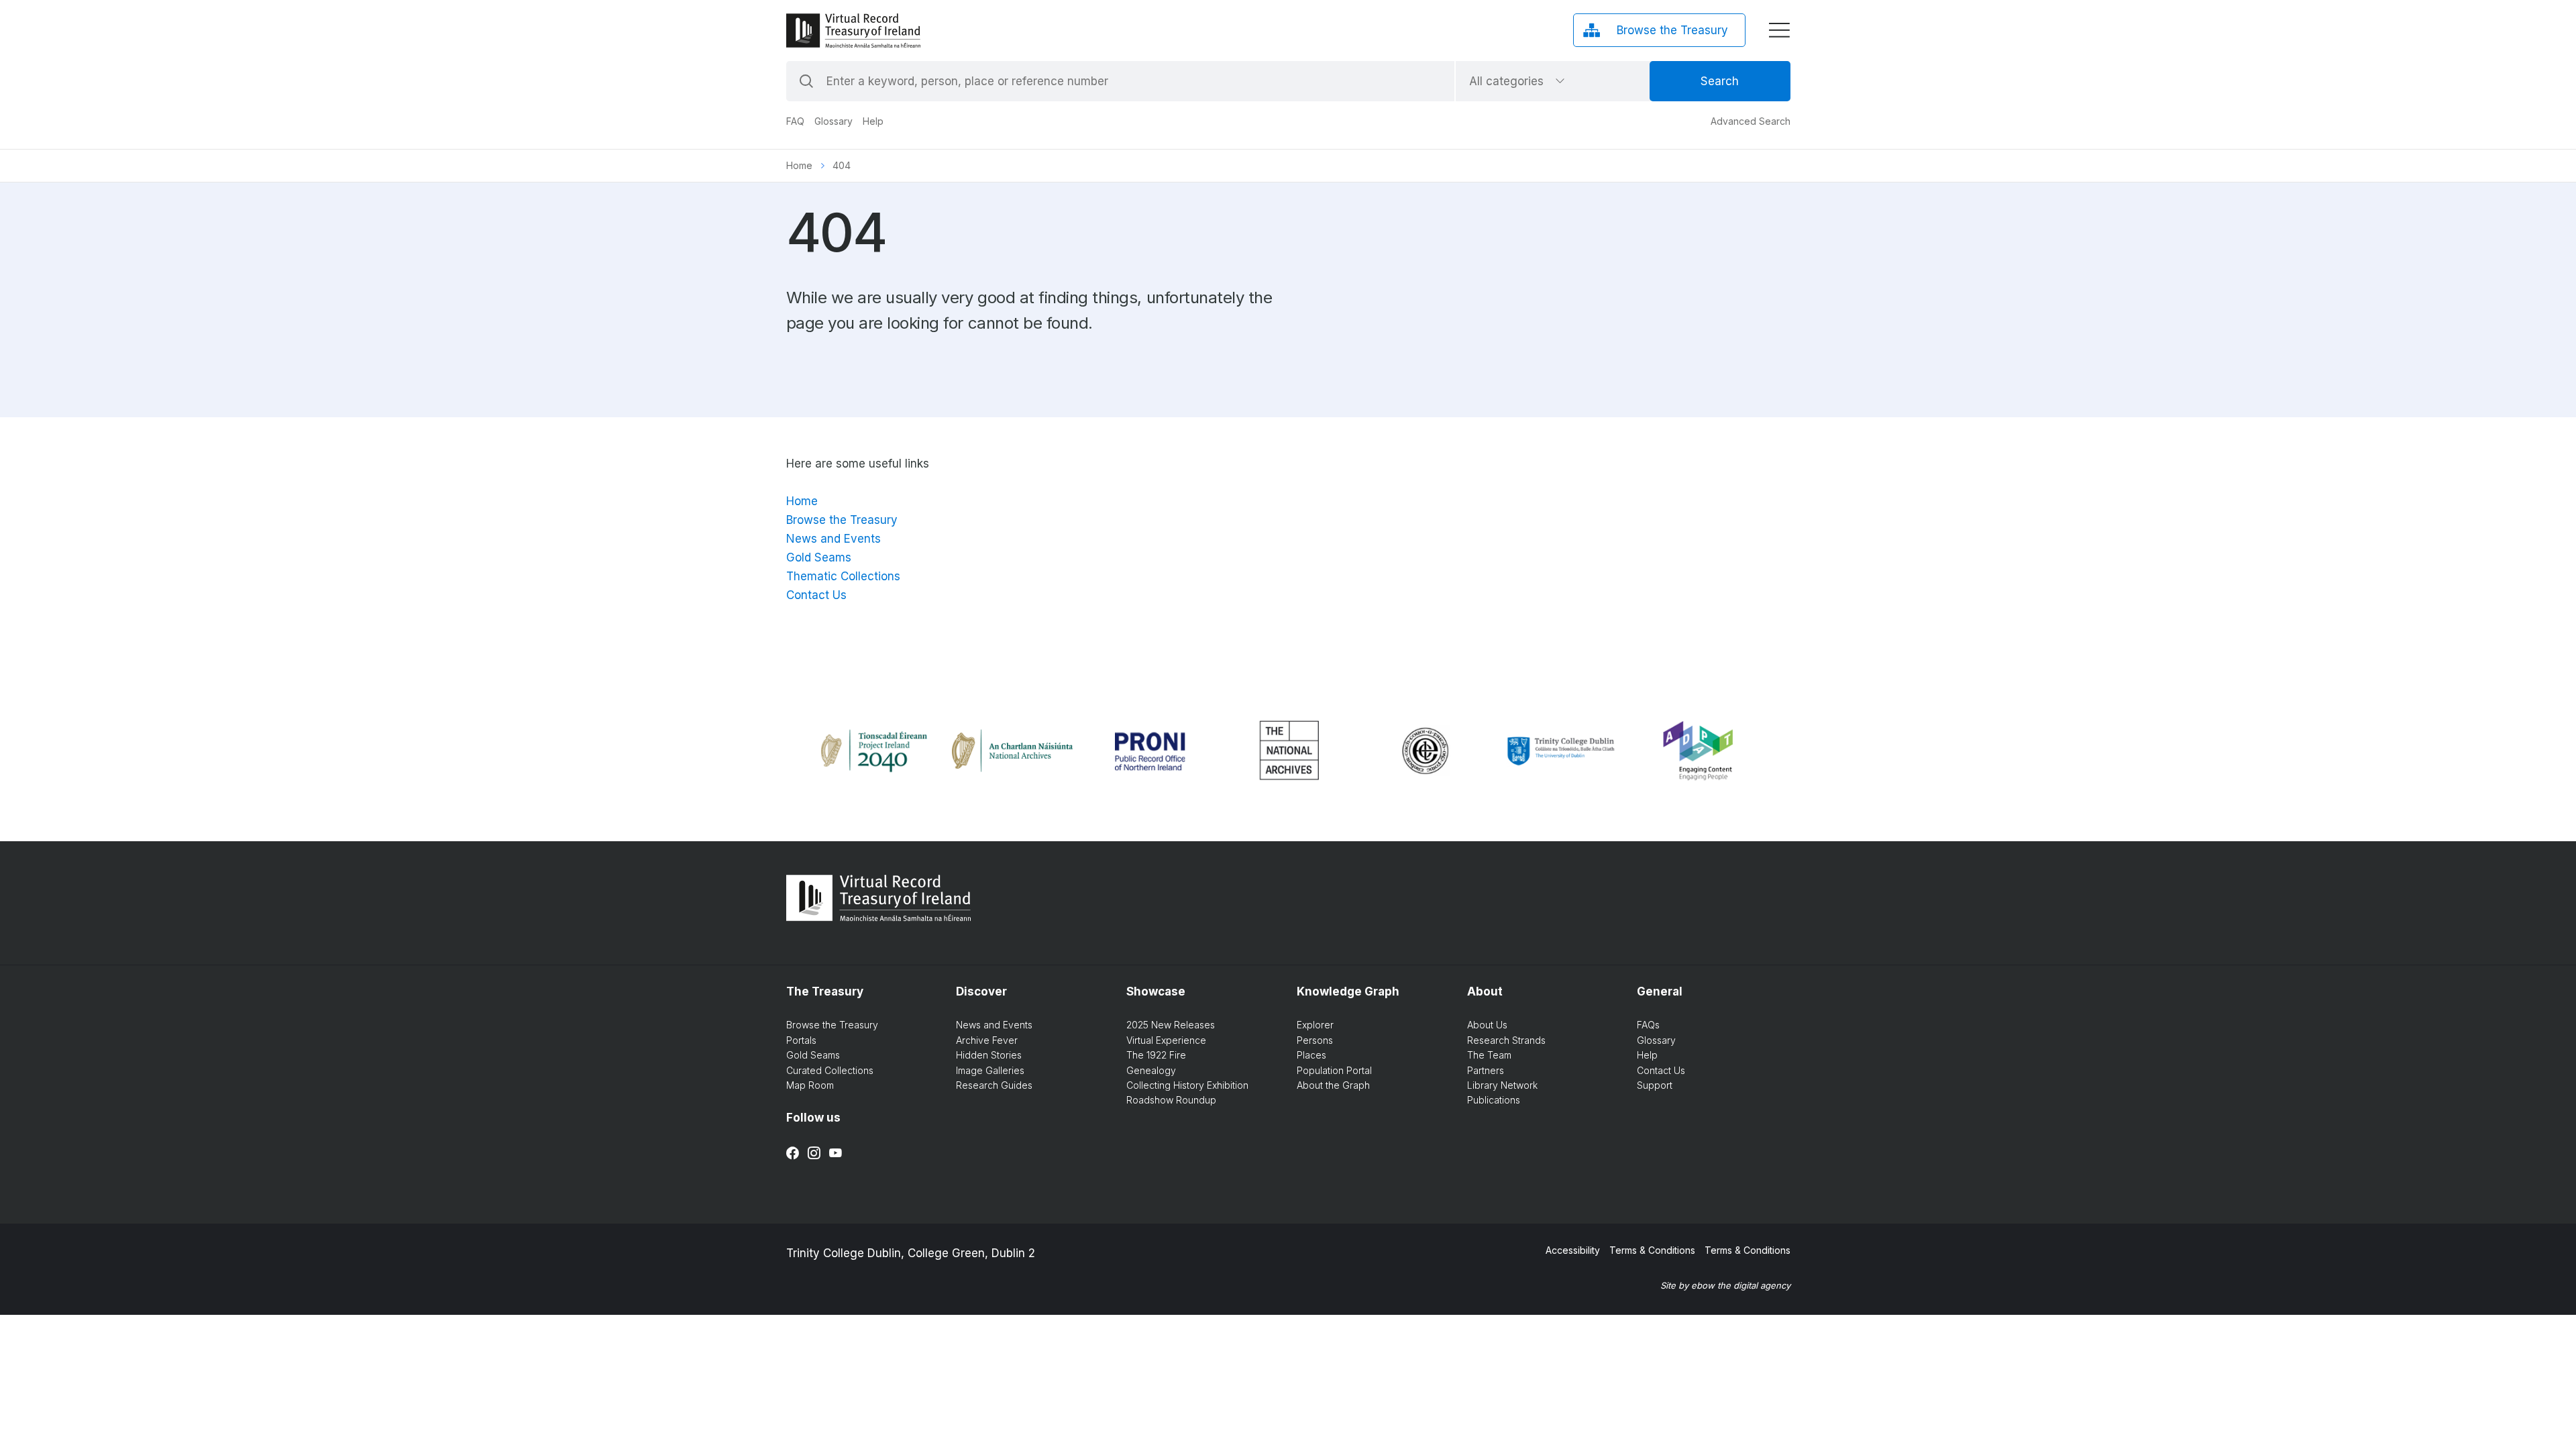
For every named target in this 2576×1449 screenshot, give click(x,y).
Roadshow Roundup (1171, 1100)
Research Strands (1506, 1040)
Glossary (834, 121)
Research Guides (994, 1085)
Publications (1494, 1100)
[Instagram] (814, 1153)
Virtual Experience (1166, 1040)
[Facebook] (793, 1153)
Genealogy (1151, 1070)
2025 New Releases (1171, 1025)
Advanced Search (1751, 121)
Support (1655, 1085)
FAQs (1648, 1025)
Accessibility (1573, 1250)
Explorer (1315, 1025)
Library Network (1502, 1085)
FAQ (795, 121)
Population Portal (1334, 1070)
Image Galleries (990, 1070)
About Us (1487, 1025)
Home (799, 165)
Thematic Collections (843, 576)
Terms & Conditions (1652, 1250)
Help (873, 121)
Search (1720, 81)
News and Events (834, 539)
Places (1311, 1055)
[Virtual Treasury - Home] (853, 31)
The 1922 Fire (1156, 1055)
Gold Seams (819, 557)
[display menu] (1779, 30)
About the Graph (1333, 1085)
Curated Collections (830, 1070)
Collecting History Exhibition (1187, 1085)
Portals (801, 1040)
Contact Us (816, 595)
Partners (1486, 1070)
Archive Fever (987, 1040)
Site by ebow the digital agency (1725, 1285)
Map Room (810, 1085)
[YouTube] (836, 1153)
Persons (1315, 1040)
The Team (1489, 1055)
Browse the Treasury (842, 520)
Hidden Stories (989, 1055)
